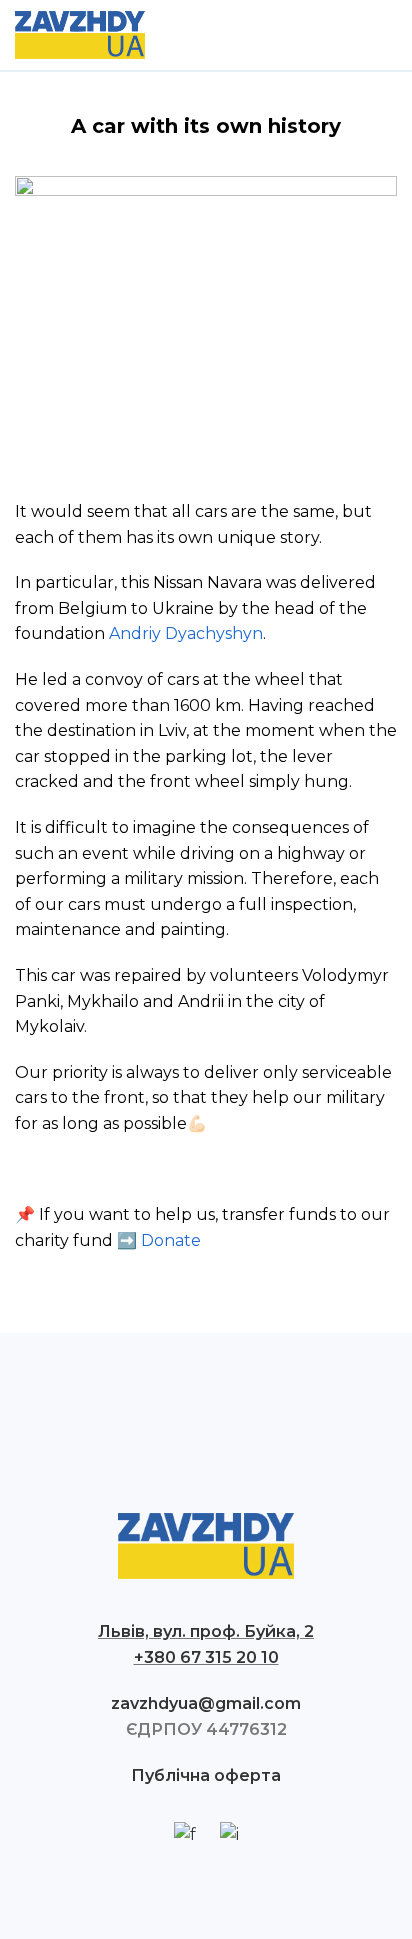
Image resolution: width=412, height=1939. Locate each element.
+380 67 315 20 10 (206, 1657)
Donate (171, 1240)
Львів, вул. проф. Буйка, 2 (206, 1631)
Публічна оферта (206, 1775)
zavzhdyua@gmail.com (206, 1703)
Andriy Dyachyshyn (186, 633)
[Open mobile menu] (389, 35)
